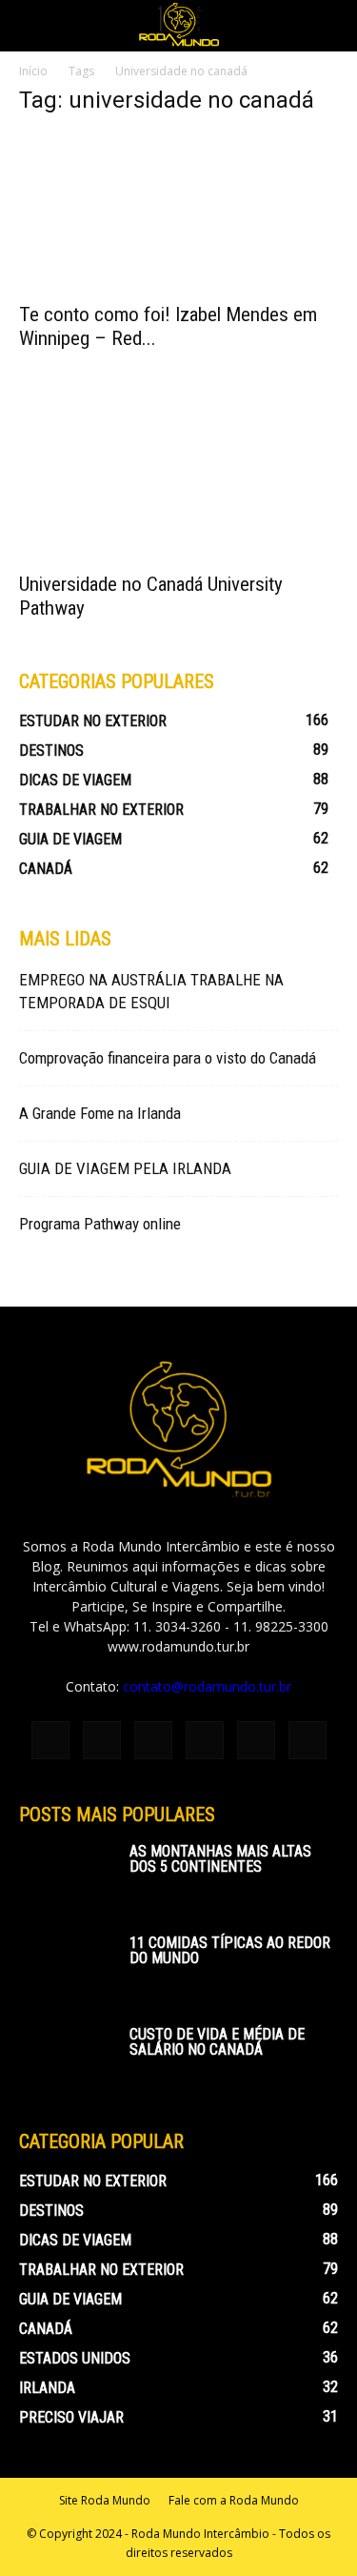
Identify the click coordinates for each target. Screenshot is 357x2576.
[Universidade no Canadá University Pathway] (178, 481)
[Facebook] (50, 1740)
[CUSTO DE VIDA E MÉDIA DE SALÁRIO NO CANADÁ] (67, 2060)
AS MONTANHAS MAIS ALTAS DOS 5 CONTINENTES (220, 1859)
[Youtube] (307, 1740)
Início (33, 71)
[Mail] (205, 1740)
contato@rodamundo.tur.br (207, 1686)
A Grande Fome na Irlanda (100, 1113)
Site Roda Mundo (105, 2500)
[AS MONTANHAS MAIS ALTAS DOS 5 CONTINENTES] (67, 1877)
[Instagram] (102, 1740)
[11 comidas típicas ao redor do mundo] (67, 1969)
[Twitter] (256, 1740)
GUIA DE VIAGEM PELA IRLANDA (125, 1168)
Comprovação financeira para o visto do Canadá (168, 1058)
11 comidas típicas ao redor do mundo (230, 1950)
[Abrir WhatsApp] (309, 2528)
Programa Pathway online (100, 1224)
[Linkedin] (153, 1740)
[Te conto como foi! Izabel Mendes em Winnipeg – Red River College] (178, 212)
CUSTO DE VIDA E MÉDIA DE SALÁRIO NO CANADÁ (217, 2042)
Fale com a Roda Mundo (234, 2500)
